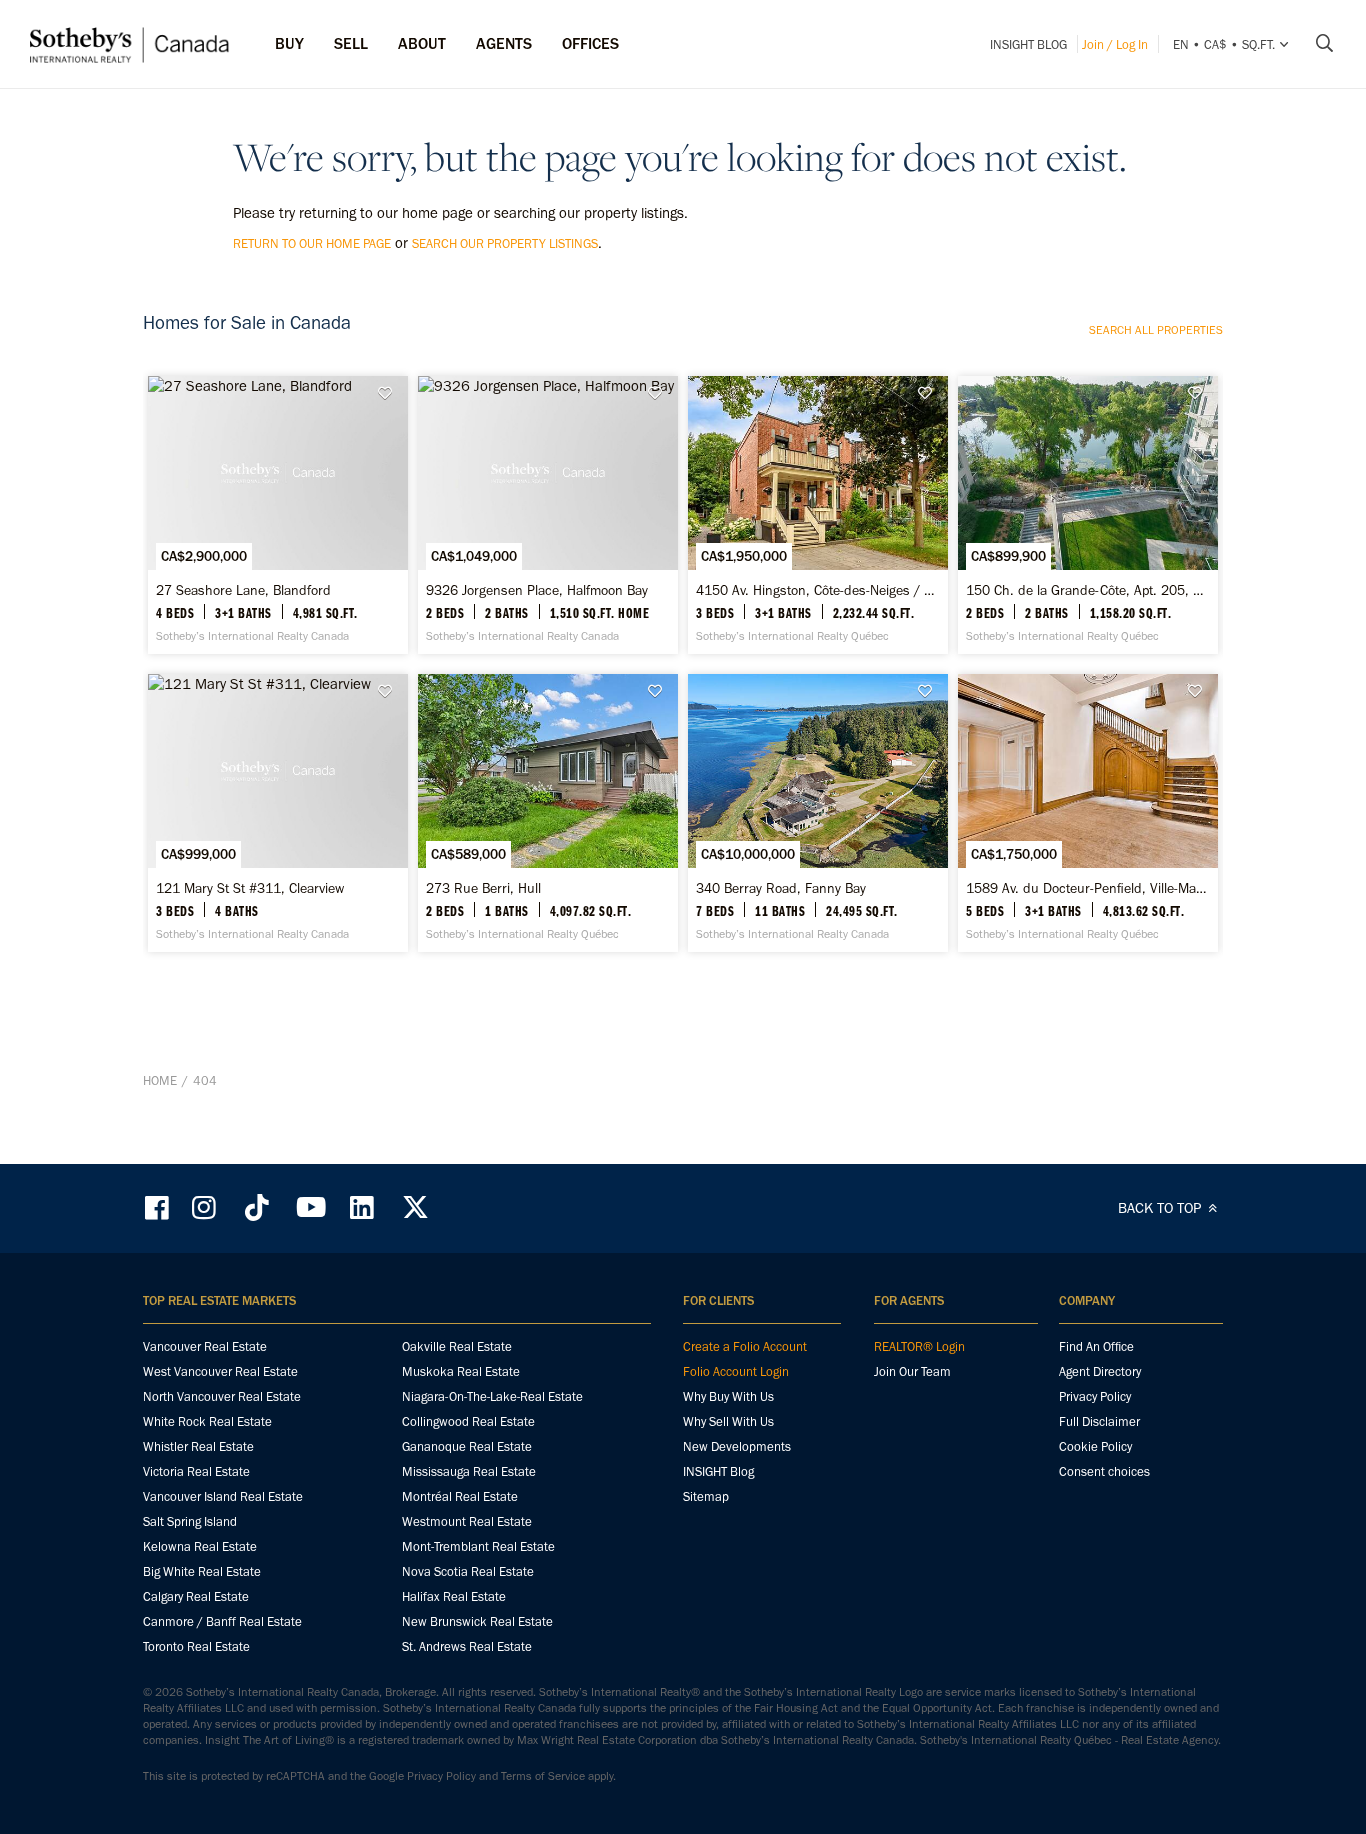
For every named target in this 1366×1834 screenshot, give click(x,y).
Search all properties (1156, 330)
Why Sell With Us (728, 1421)
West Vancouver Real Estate (220, 1371)
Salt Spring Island (190, 1521)
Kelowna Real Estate (200, 1546)
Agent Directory (1100, 1371)
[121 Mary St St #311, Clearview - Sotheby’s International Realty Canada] (277, 813)
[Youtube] (310, 1207)
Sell (351, 43)
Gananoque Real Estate (467, 1446)
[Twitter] (415, 1207)
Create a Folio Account (745, 1346)
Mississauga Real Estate (469, 1471)
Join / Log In (1115, 44)
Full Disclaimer (1099, 1421)
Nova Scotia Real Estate (468, 1571)
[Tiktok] (257, 1207)
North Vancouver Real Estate (222, 1396)
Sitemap (706, 1496)
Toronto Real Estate (196, 1646)
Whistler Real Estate (198, 1446)
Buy (289, 43)
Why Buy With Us (728, 1396)
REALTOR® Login (919, 1346)
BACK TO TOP (1161, 1208)
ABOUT (422, 43)
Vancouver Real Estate (205, 1346)
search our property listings (505, 243)
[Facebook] (159, 1207)
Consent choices (1104, 1471)
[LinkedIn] (362, 1207)
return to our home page (312, 243)
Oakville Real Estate (457, 1346)
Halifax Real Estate (454, 1596)
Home (160, 1080)
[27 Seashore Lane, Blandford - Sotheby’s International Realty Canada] (277, 515)
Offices (590, 43)
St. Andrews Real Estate (467, 1646)
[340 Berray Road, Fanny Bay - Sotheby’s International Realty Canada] (817, 813)
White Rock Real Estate (207, 1421)
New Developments (737, 1446)
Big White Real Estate (202, 1571)
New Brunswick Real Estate (477, 1621)
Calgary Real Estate (196, 1596)
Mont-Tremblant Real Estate (478, 1546)
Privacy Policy (1095, 1396)
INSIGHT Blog (1028, 44)
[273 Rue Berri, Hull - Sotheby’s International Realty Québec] (547, 813)
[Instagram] (206, 1207)
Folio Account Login (736, 1371)
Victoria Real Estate (196, 1471)
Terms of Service (543, 1776)
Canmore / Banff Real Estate (222, 1621)
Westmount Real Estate (467, 1521)
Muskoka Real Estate (461, 1371)
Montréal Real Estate (460, 1496)
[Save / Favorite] (390, 393)
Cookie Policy (1095, 1446)
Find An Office (1096, 1346)
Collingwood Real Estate (468, 1421)
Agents (504, 43)
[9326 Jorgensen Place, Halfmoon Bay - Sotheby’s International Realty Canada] (547, 515)
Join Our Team (912, 1371)
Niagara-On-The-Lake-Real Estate (492, 1396)
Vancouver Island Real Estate (223, 1496)
